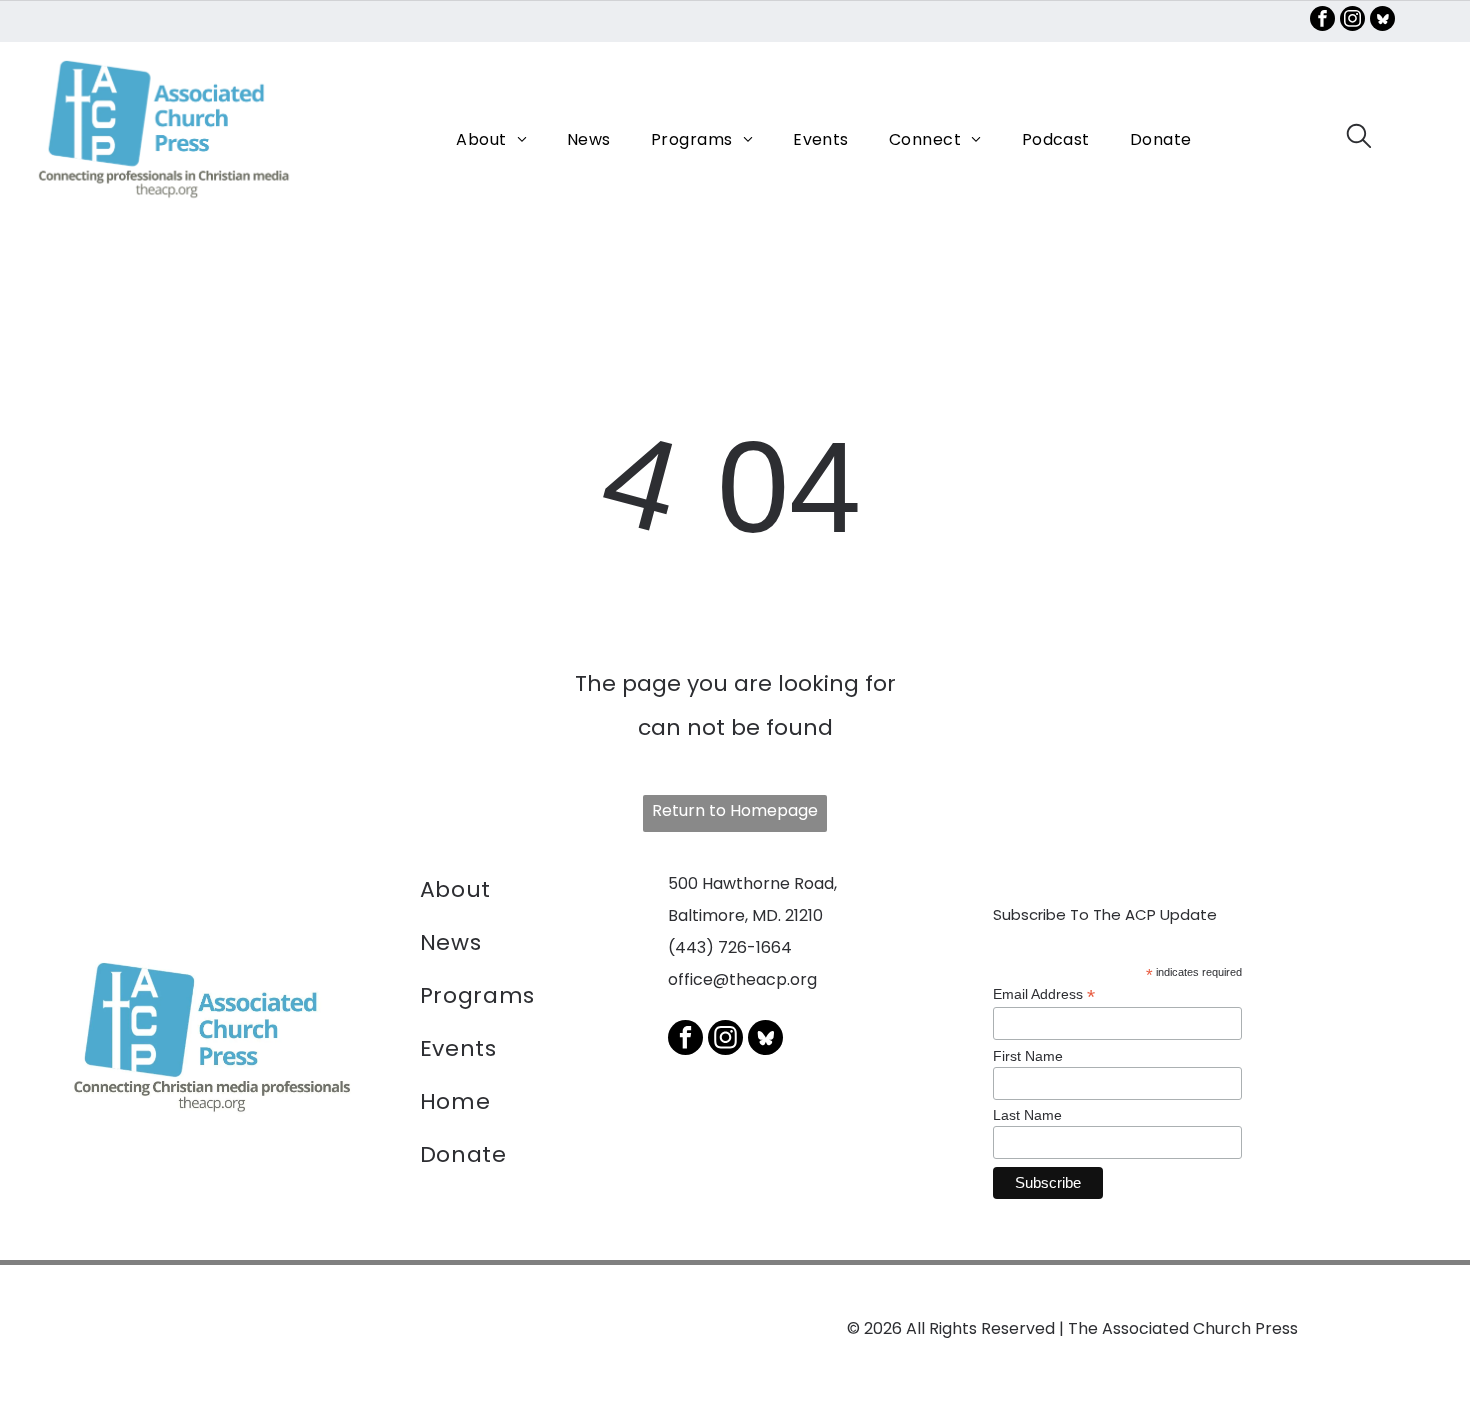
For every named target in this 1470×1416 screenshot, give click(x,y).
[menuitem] (491, 139)
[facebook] (1322, 21)
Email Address (1044, 994)
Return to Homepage (735, 810)
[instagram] (1352, 21)
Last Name (1027, 1115)
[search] (1359, 139)
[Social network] (1382, 21)
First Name (1028, 1056)
